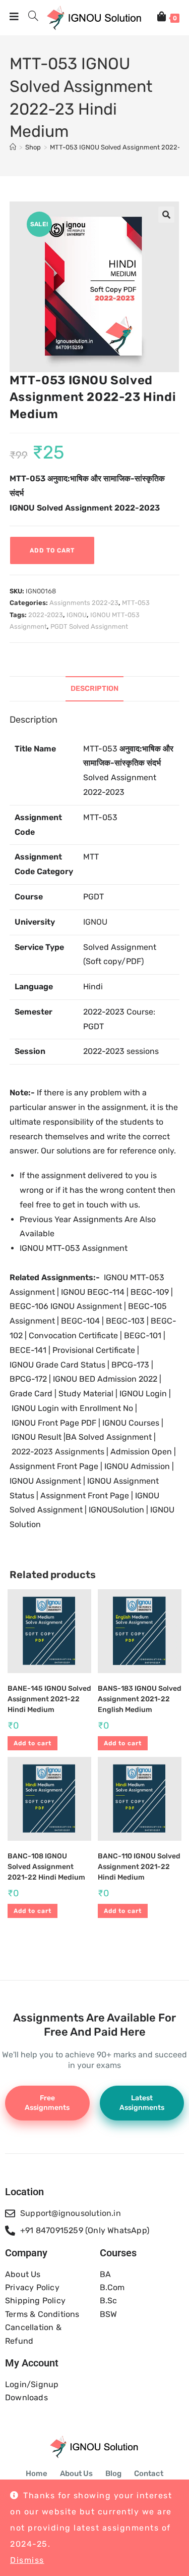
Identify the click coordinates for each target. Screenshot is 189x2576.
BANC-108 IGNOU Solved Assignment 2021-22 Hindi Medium (46, 1867)
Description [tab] (94, 689)
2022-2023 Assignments (58, 1452)
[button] (166, 215)
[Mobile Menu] (15, 18)
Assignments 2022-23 (84, 603)
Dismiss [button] (27, 2560)
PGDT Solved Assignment (89, 626)
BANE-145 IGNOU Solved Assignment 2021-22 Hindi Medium (49, 1699)
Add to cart (52, 550)
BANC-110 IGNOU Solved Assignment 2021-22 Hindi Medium (139, 1867)
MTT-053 (136, 603)
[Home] (13, 147)
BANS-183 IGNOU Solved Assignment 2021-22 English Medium (140, 1699)
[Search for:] (30, 18)
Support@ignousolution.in (71, 2213)
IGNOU (77, 615)
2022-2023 (46, 615)
